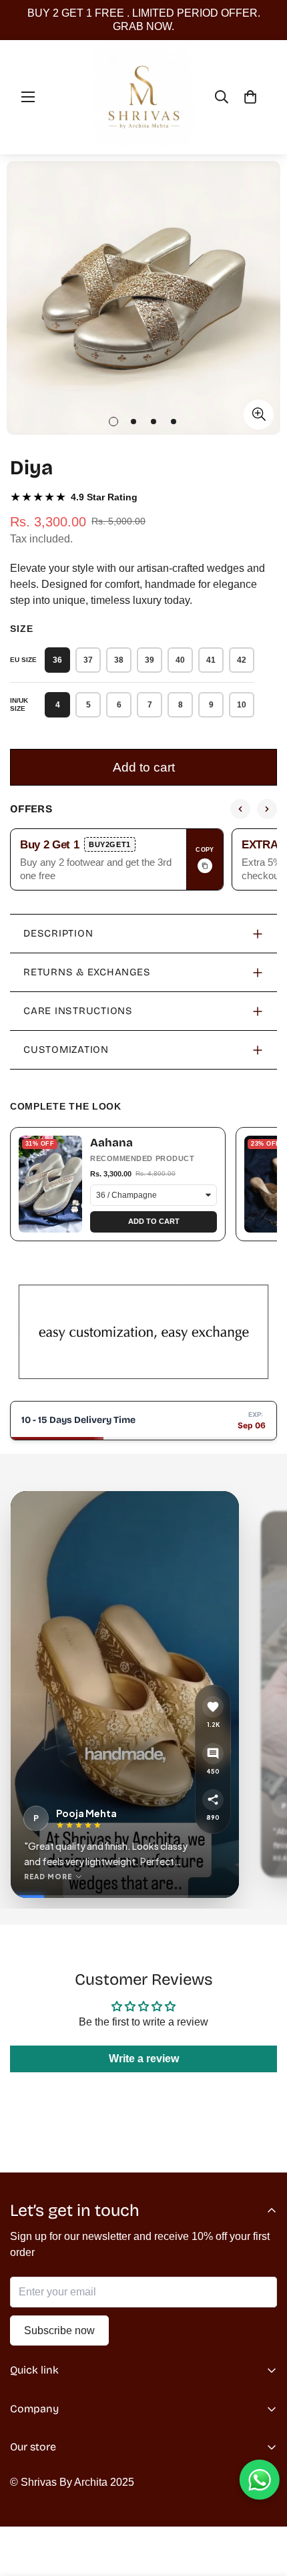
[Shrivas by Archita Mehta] (144, 97)
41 (211, 660)
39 (150, 660)
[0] (250, 97)
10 (242, 705)
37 (88, 660)
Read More (48, 1877)
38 (119, 660)
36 (57, 660)
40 (180, 660)
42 (242, 660)
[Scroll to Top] (263, 2505)
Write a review (144, 2059)
